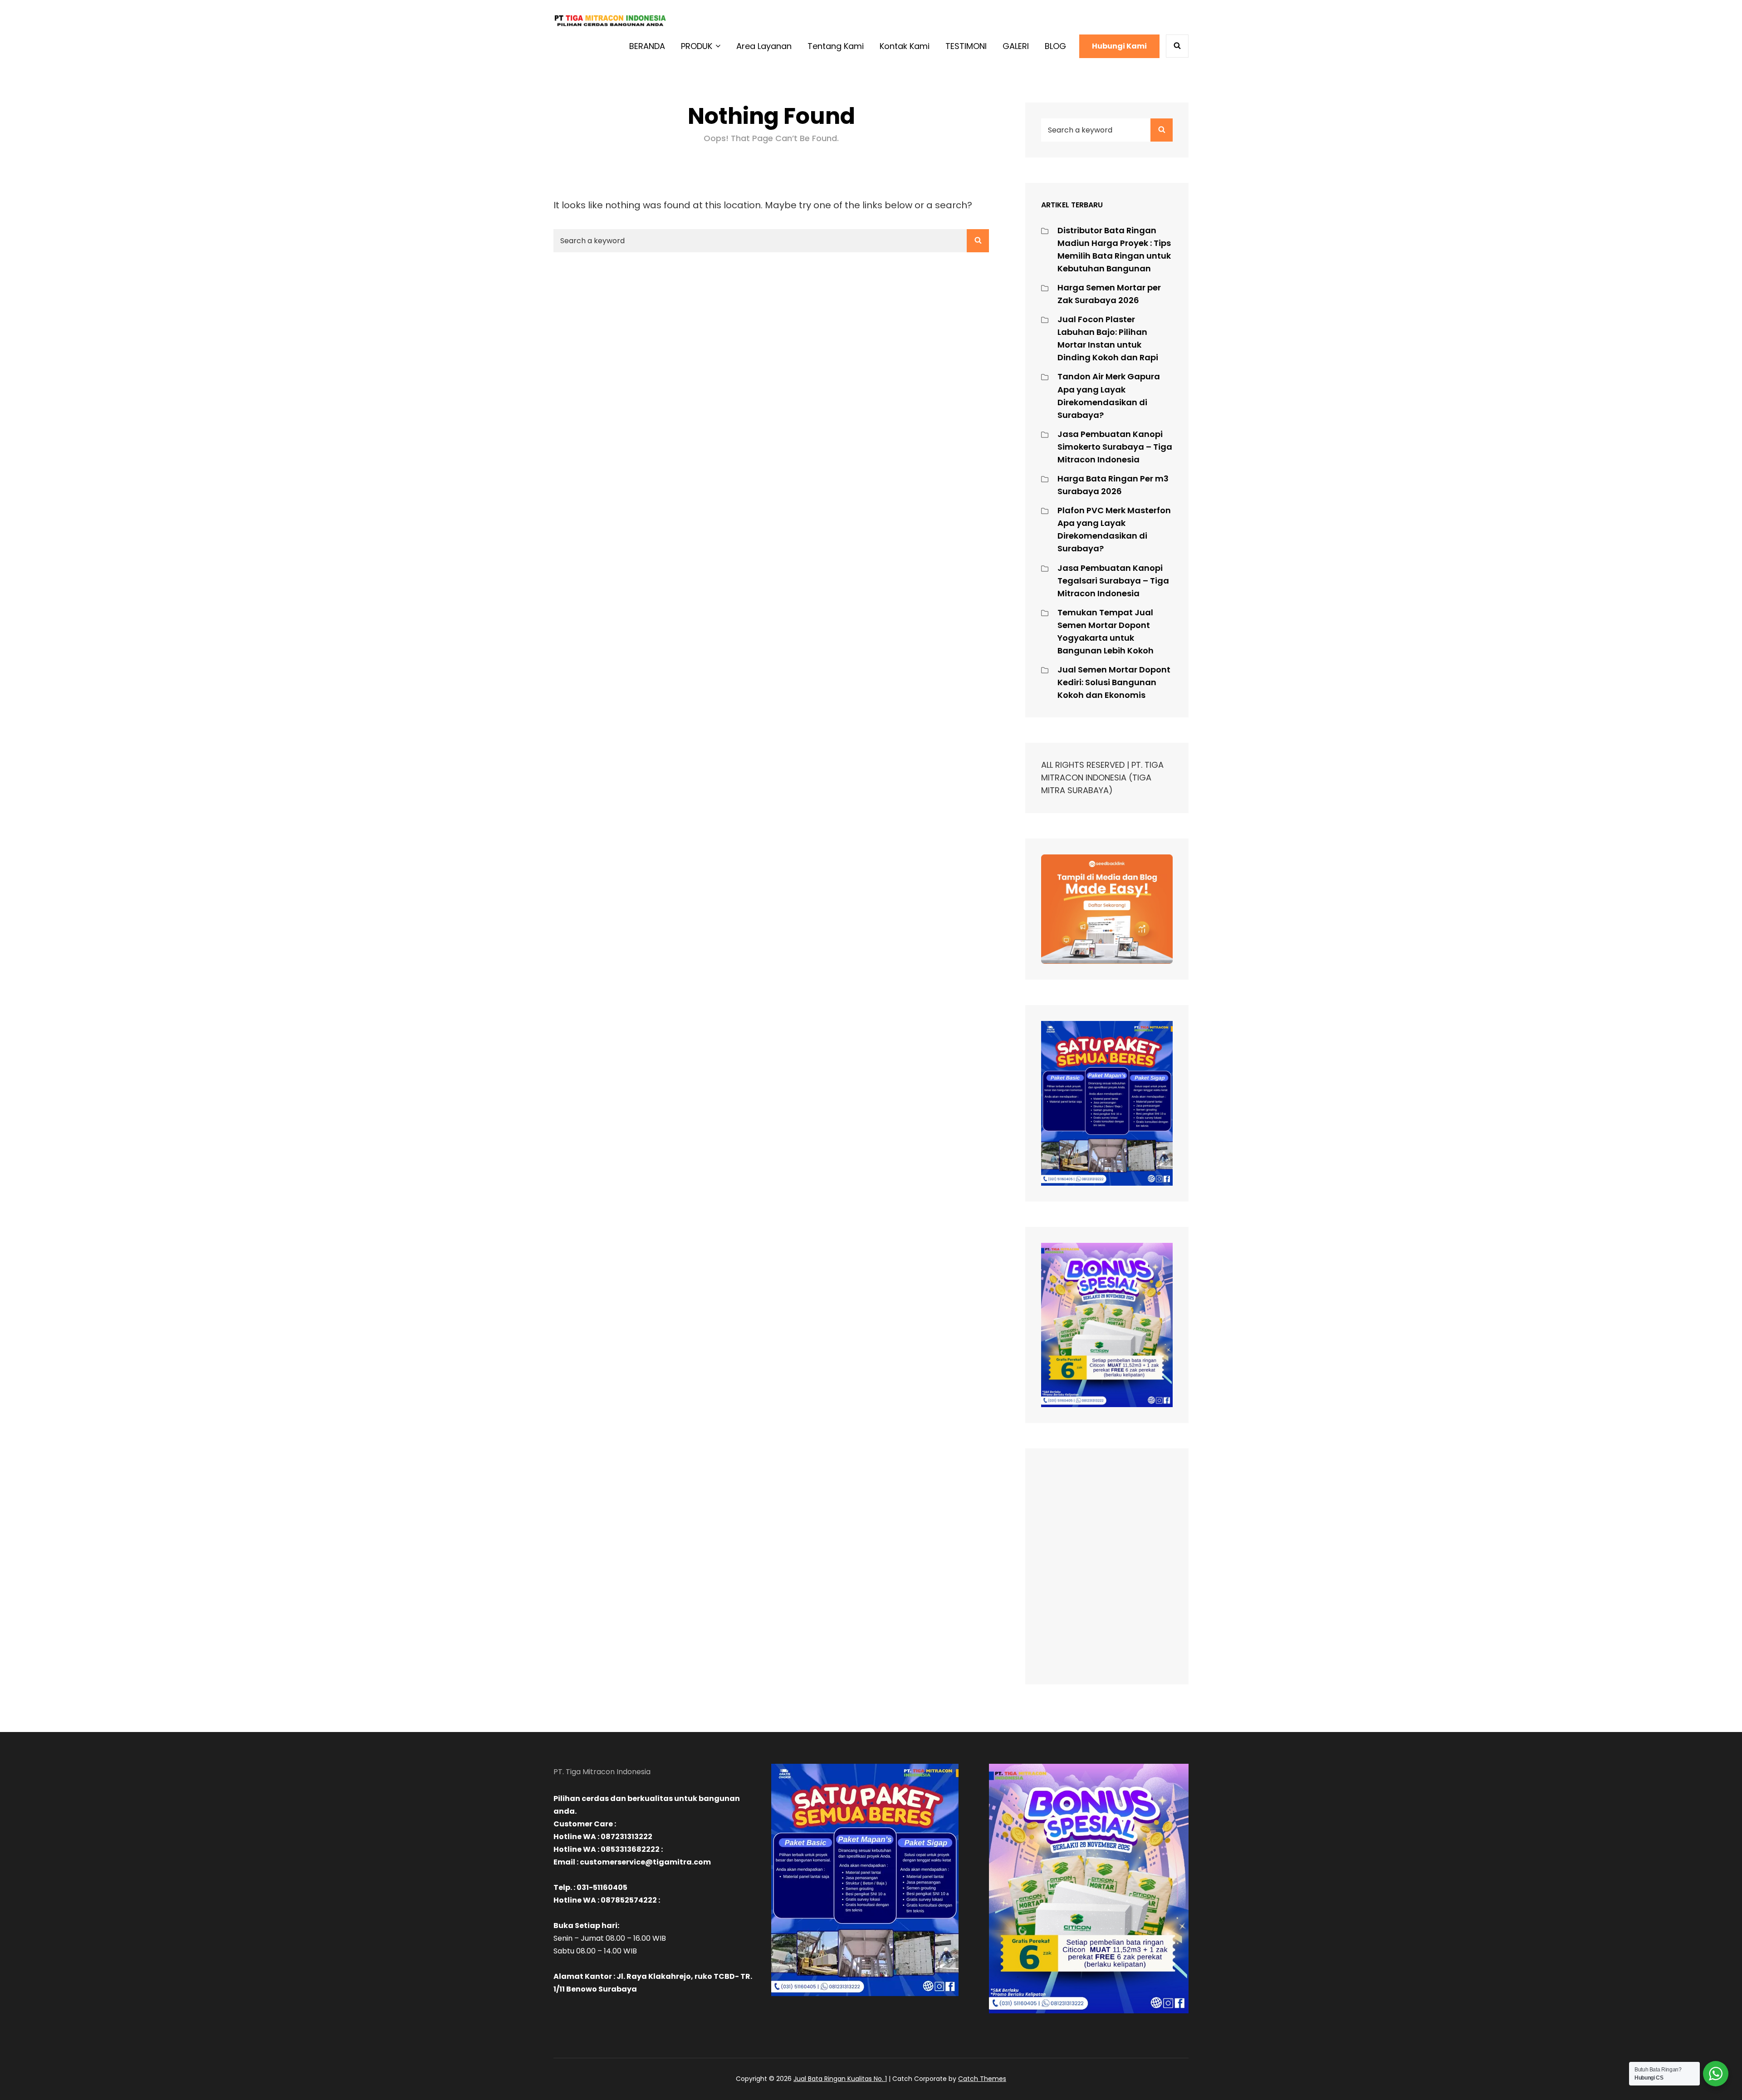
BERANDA (647, 46)
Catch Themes (982, 2079)
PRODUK (697, 46)
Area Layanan (764, 46)
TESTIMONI (966, 46)
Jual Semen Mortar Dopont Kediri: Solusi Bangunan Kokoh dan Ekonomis (1114, 682)
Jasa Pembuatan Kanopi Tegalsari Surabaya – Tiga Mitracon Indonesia (1113, 581)
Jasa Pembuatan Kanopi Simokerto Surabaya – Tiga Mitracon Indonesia (1115, 447)
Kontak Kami (905, 46)
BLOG (1055, 46)
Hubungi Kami (1119, 46)
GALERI (1016, 46)
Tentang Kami (836, 46)
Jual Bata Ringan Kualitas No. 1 (840, 2079)
